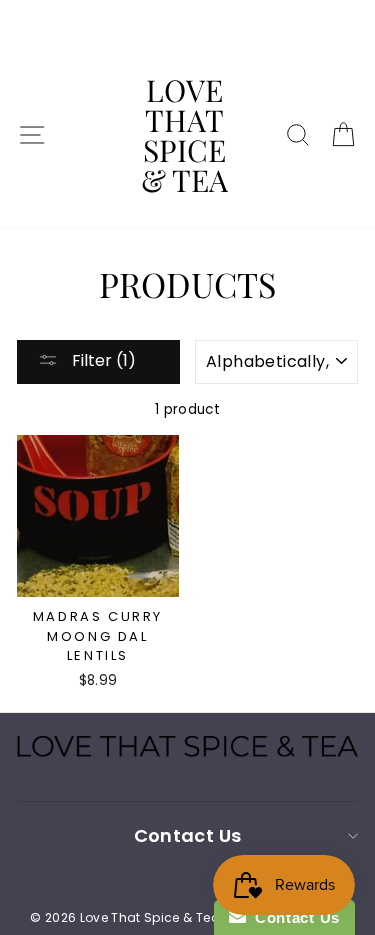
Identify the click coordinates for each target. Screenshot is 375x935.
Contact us (187, 835)
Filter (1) (102, 360)
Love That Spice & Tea (184, 135)
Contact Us (293, 917)
